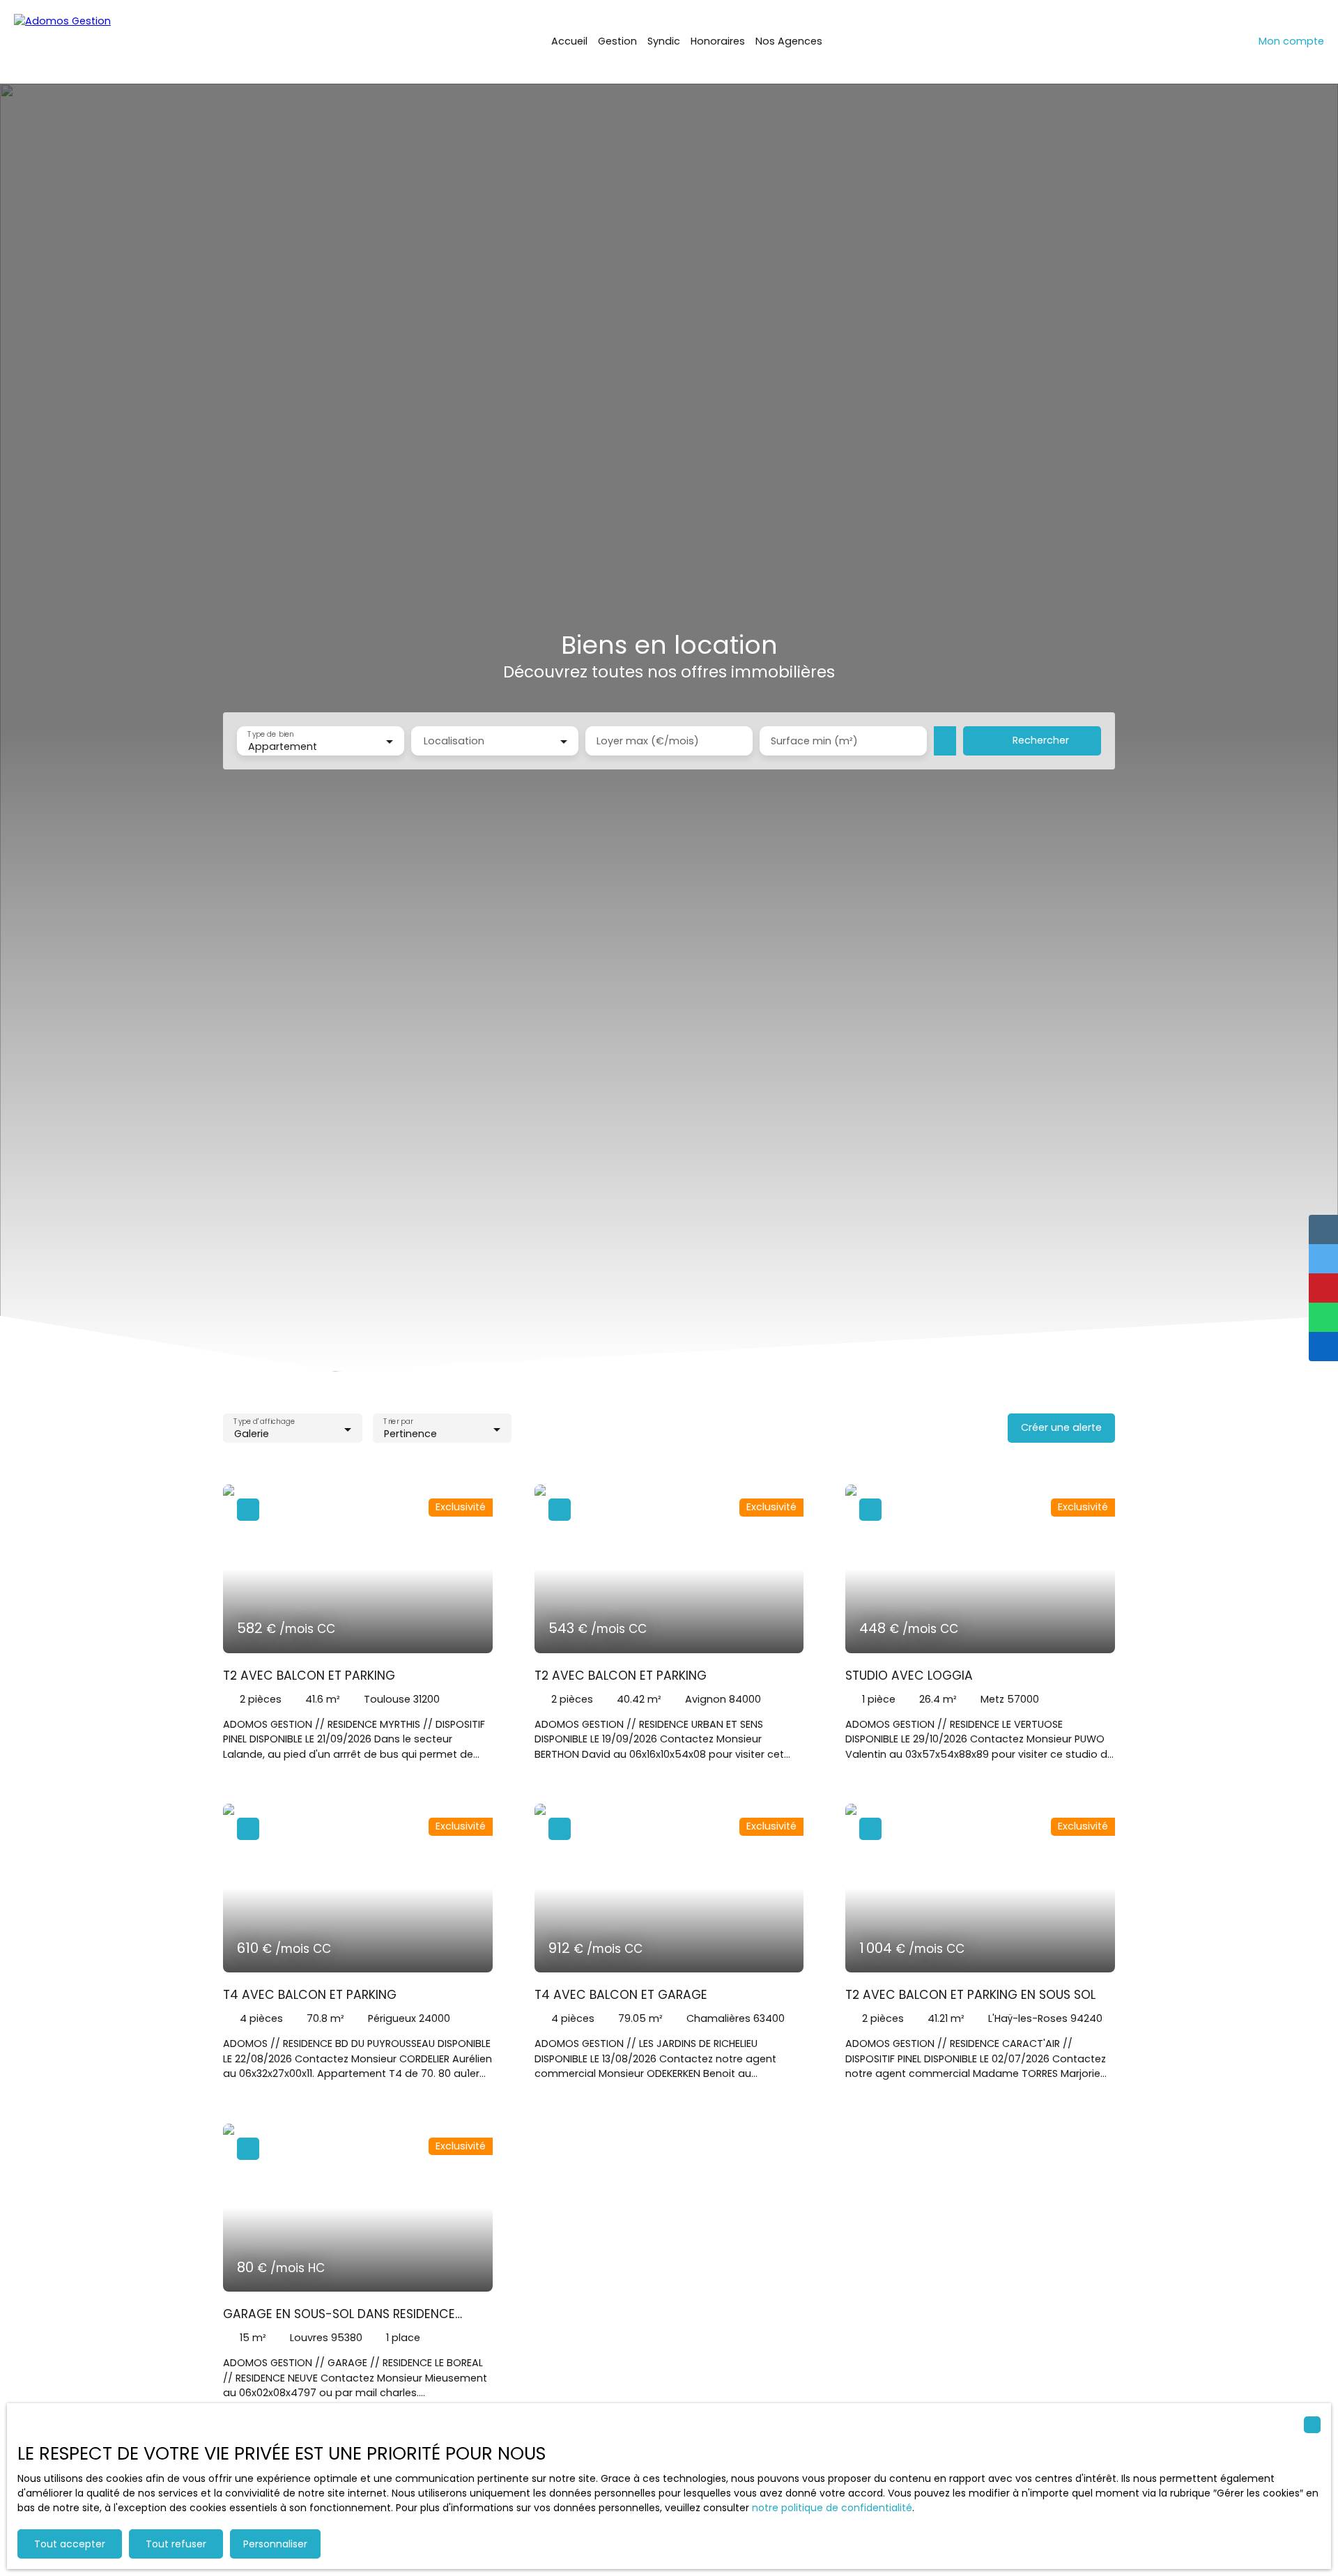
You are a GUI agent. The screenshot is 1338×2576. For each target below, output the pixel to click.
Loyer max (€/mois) (648, 741)
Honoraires (718, 41)
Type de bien (270, 735)
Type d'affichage (264, 1422)
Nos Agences (789, 41)
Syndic (664, 41)
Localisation (454, 741)
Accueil (569, 41)
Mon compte (1291, 41)
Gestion (617, 41)
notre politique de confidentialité (832, 2508)
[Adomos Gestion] (84, 42)
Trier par (398, 1422)
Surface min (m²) (814, 741)
